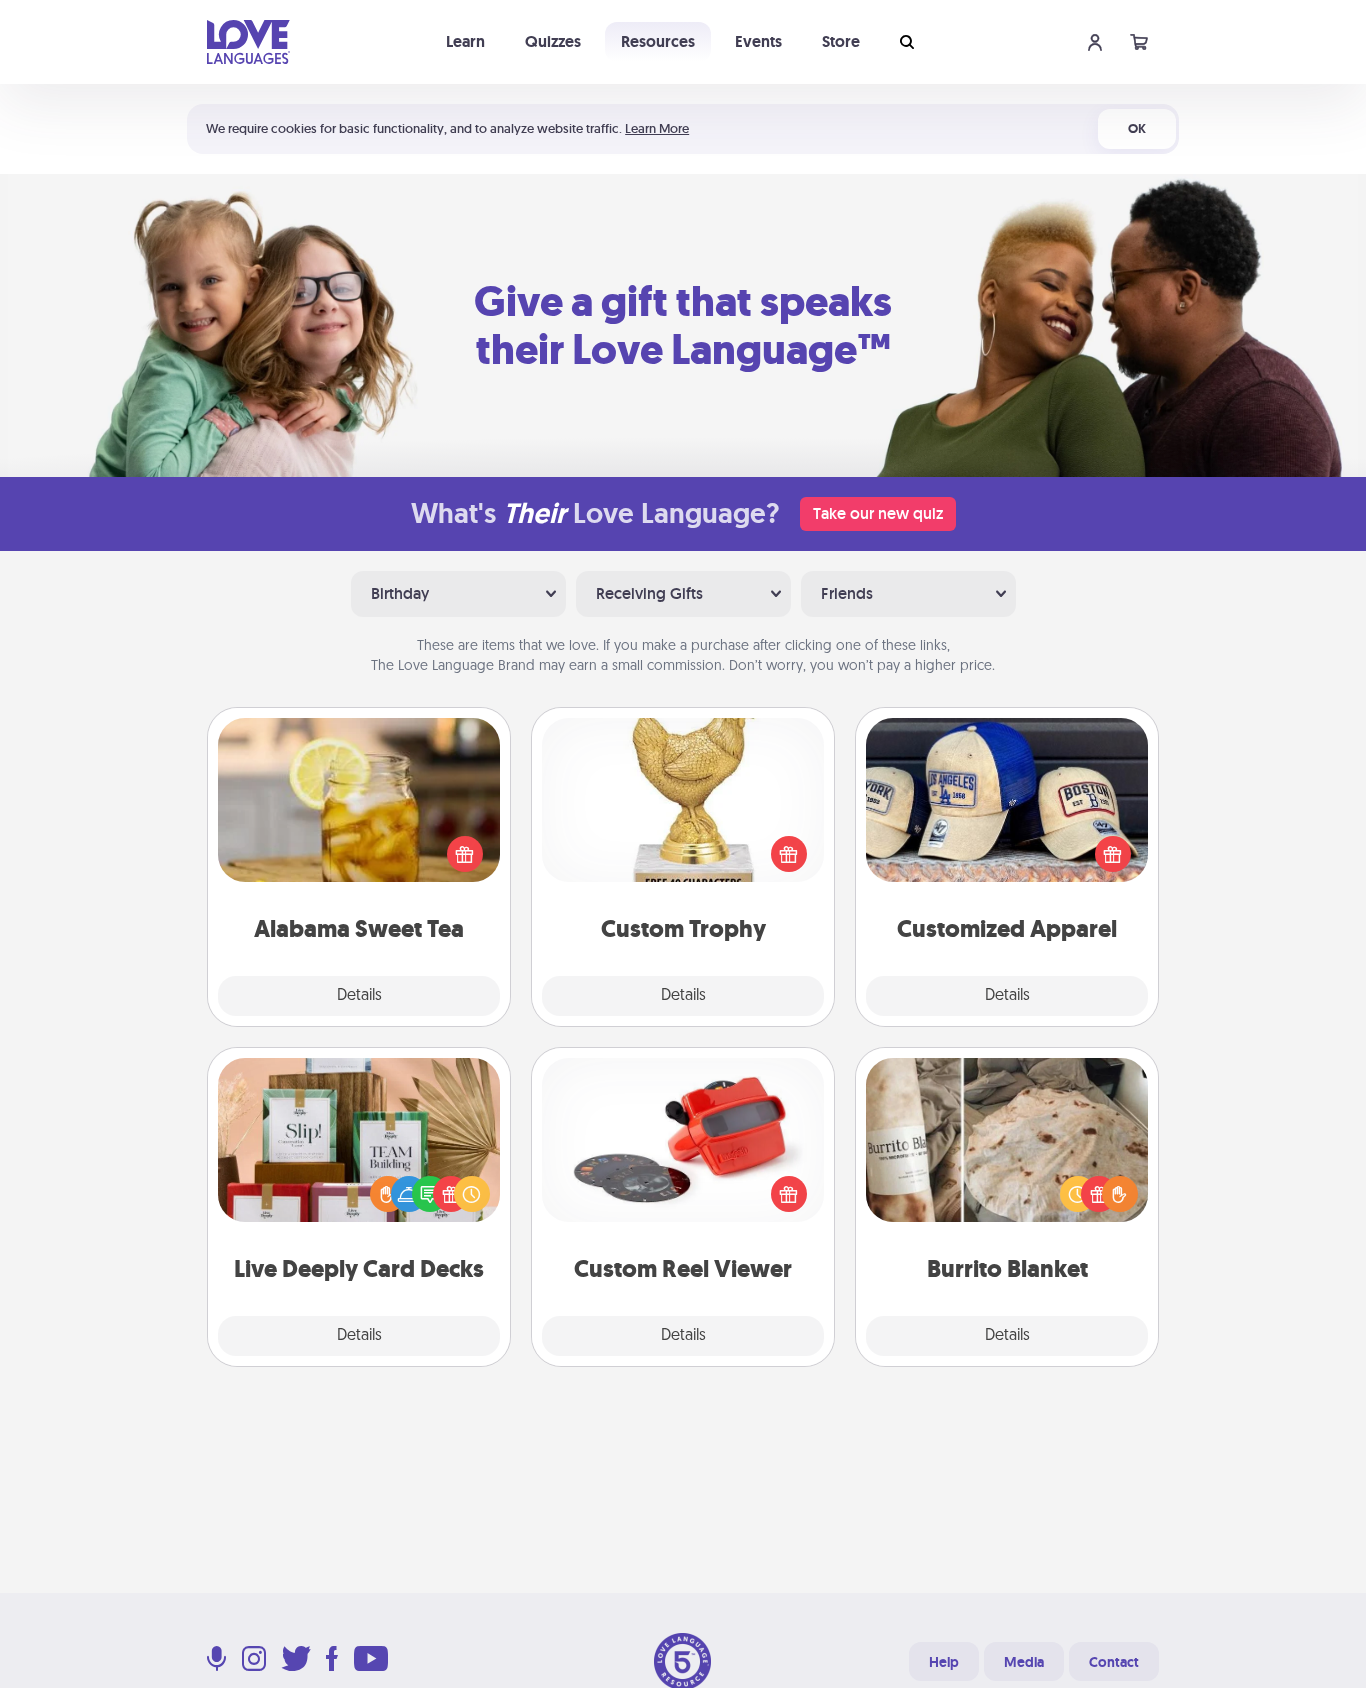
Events (758, 41)
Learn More (657, 128)
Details (359, 996)
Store (841, 41)
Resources (658, 41)
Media (1024, 1662)
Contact (1114, 1662)
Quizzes (553, 41)
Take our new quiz (878, 513)
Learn (465, 41)
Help (944, 1662)
